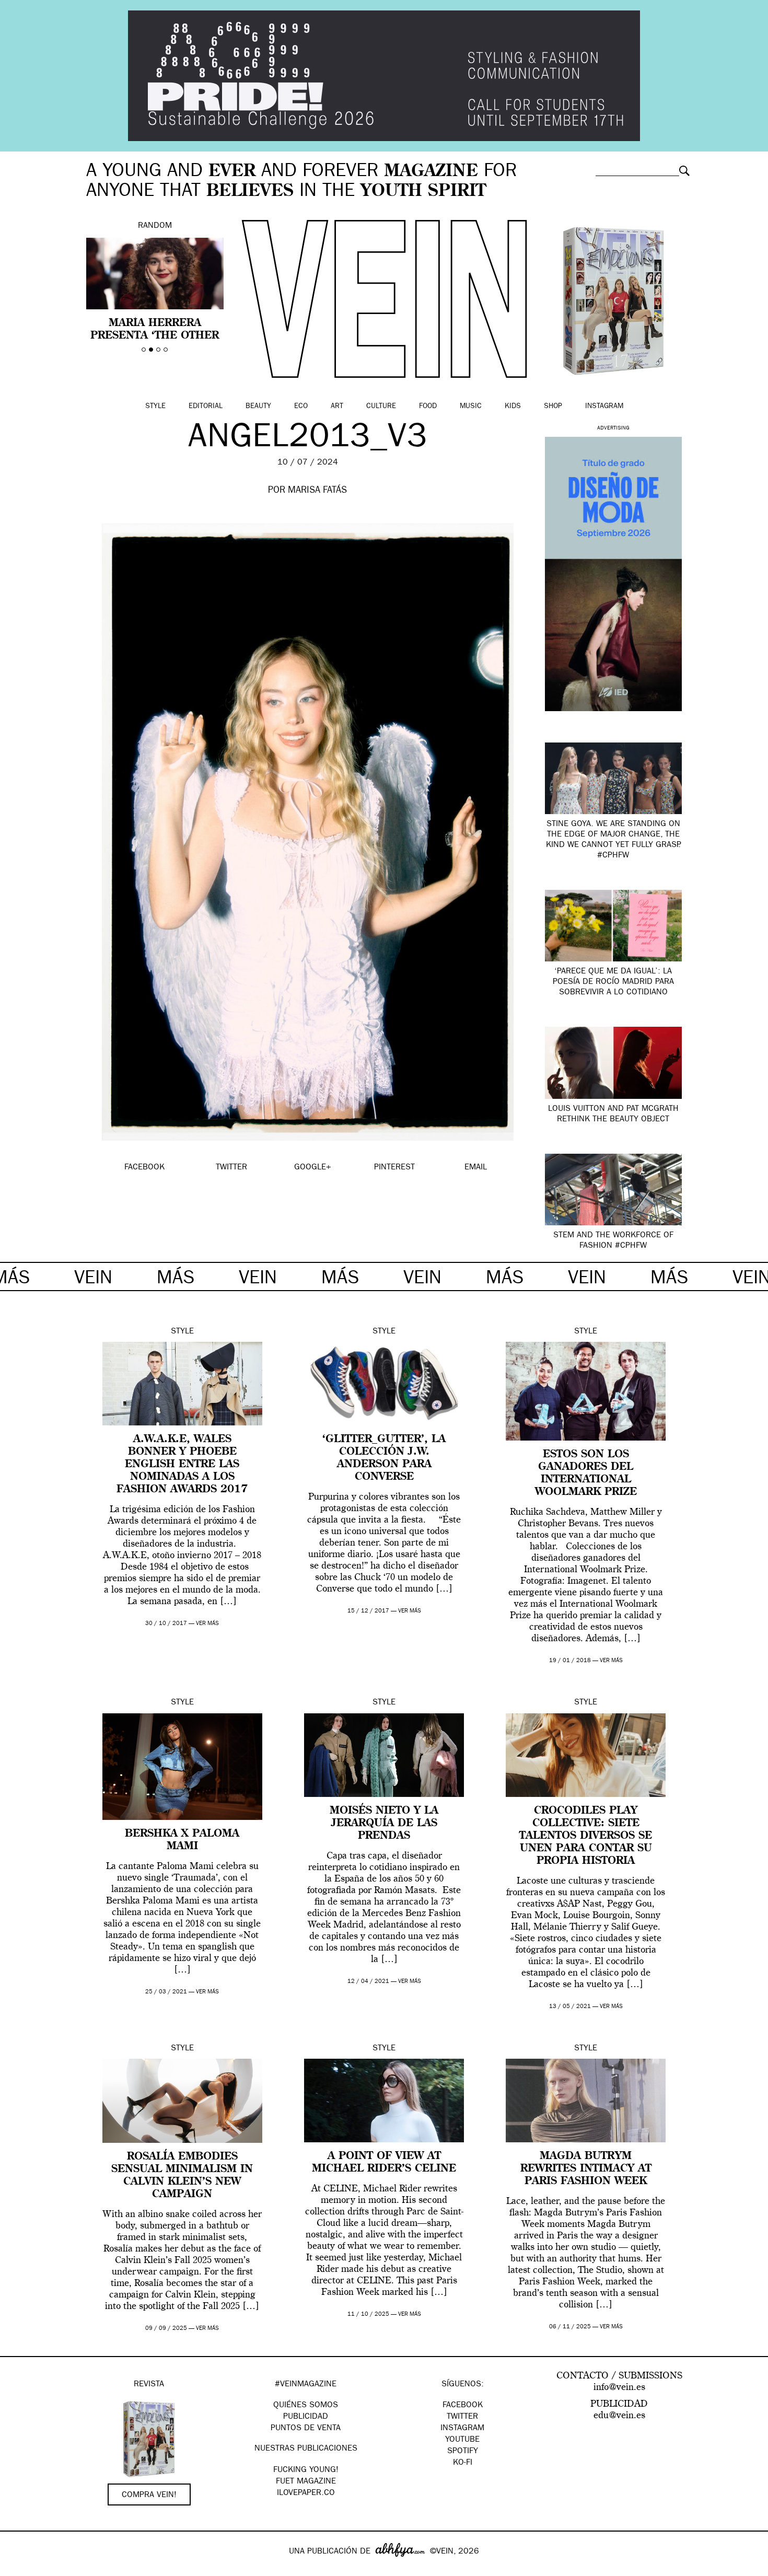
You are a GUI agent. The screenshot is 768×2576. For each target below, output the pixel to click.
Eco (301, 407)
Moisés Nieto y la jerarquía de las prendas (384, 1824)
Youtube (462, 2440)
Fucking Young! (306, 2470)
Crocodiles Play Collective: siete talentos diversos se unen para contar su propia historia (586, 1836)
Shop (553, 407)
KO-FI (463, 2463)
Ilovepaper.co (306, 2493)
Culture (381, 407)
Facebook (463, 2406)
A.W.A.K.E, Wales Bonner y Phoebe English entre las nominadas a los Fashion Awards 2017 (182, 1465)
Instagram (604, 407)
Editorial (206, 407)
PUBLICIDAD (306, 2417)
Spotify (463, 2452)
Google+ (19, 2569)
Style (155, 407)
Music (471, 407)
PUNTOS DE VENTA (306, 2429)
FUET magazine (306, 2482)
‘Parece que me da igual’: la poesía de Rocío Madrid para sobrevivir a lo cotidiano (613, 982)
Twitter (462, 2417)
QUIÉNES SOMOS (306, 2406)
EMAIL (476, 1168)
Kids (513, 407)
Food (428, 407)
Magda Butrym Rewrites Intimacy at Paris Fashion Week (586, 2169)
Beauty (258, 407)
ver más (207, 1624)
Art (337, 407)
